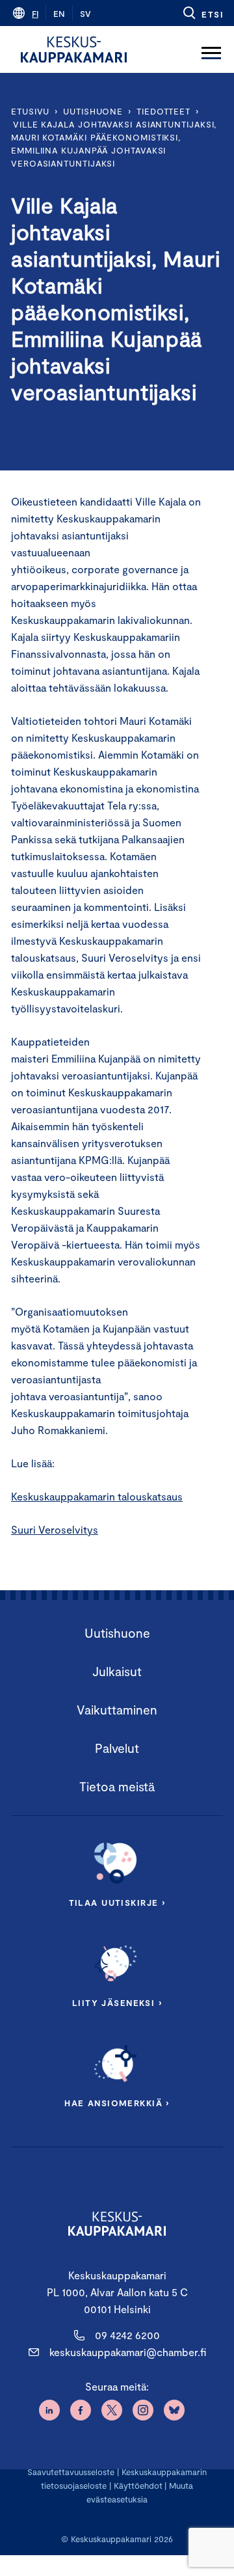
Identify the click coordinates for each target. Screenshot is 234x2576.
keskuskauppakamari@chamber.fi (128, 2352)
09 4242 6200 (127, 2335)
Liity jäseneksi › (117, 2003)
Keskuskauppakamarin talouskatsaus (97, 1496)
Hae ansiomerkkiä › (117, 2103)
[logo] (74, 49)
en (59, 14)
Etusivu (30, 111)
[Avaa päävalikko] (211, 49)
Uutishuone (93, 111)
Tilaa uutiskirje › (117, 1903)
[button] (202, 13)
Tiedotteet (163, 111)
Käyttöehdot (138, 2486)
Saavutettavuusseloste (71, 2472)
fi (35, 14)
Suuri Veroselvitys (55, 1529)
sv (85, 14)
